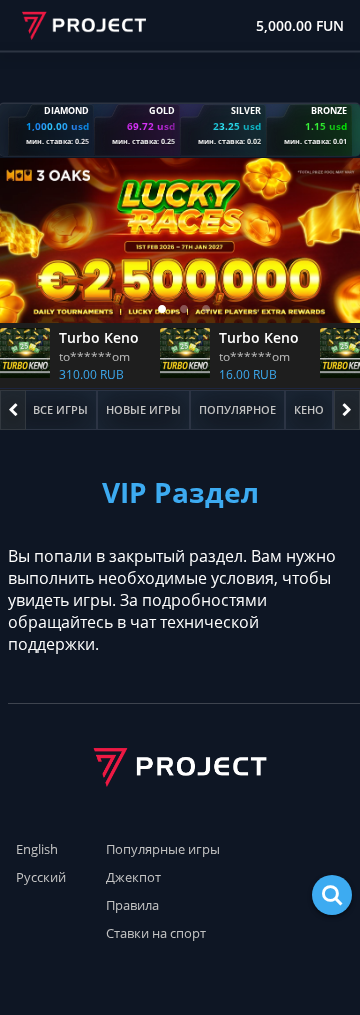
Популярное (237, 409)
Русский (41, 877)
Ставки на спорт (156, 933)
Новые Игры (143, 409)
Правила (132, 905)
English (37, 849)
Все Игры (60, 409)
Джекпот (133, 877)
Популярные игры (163, 849)
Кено (309, 409)
